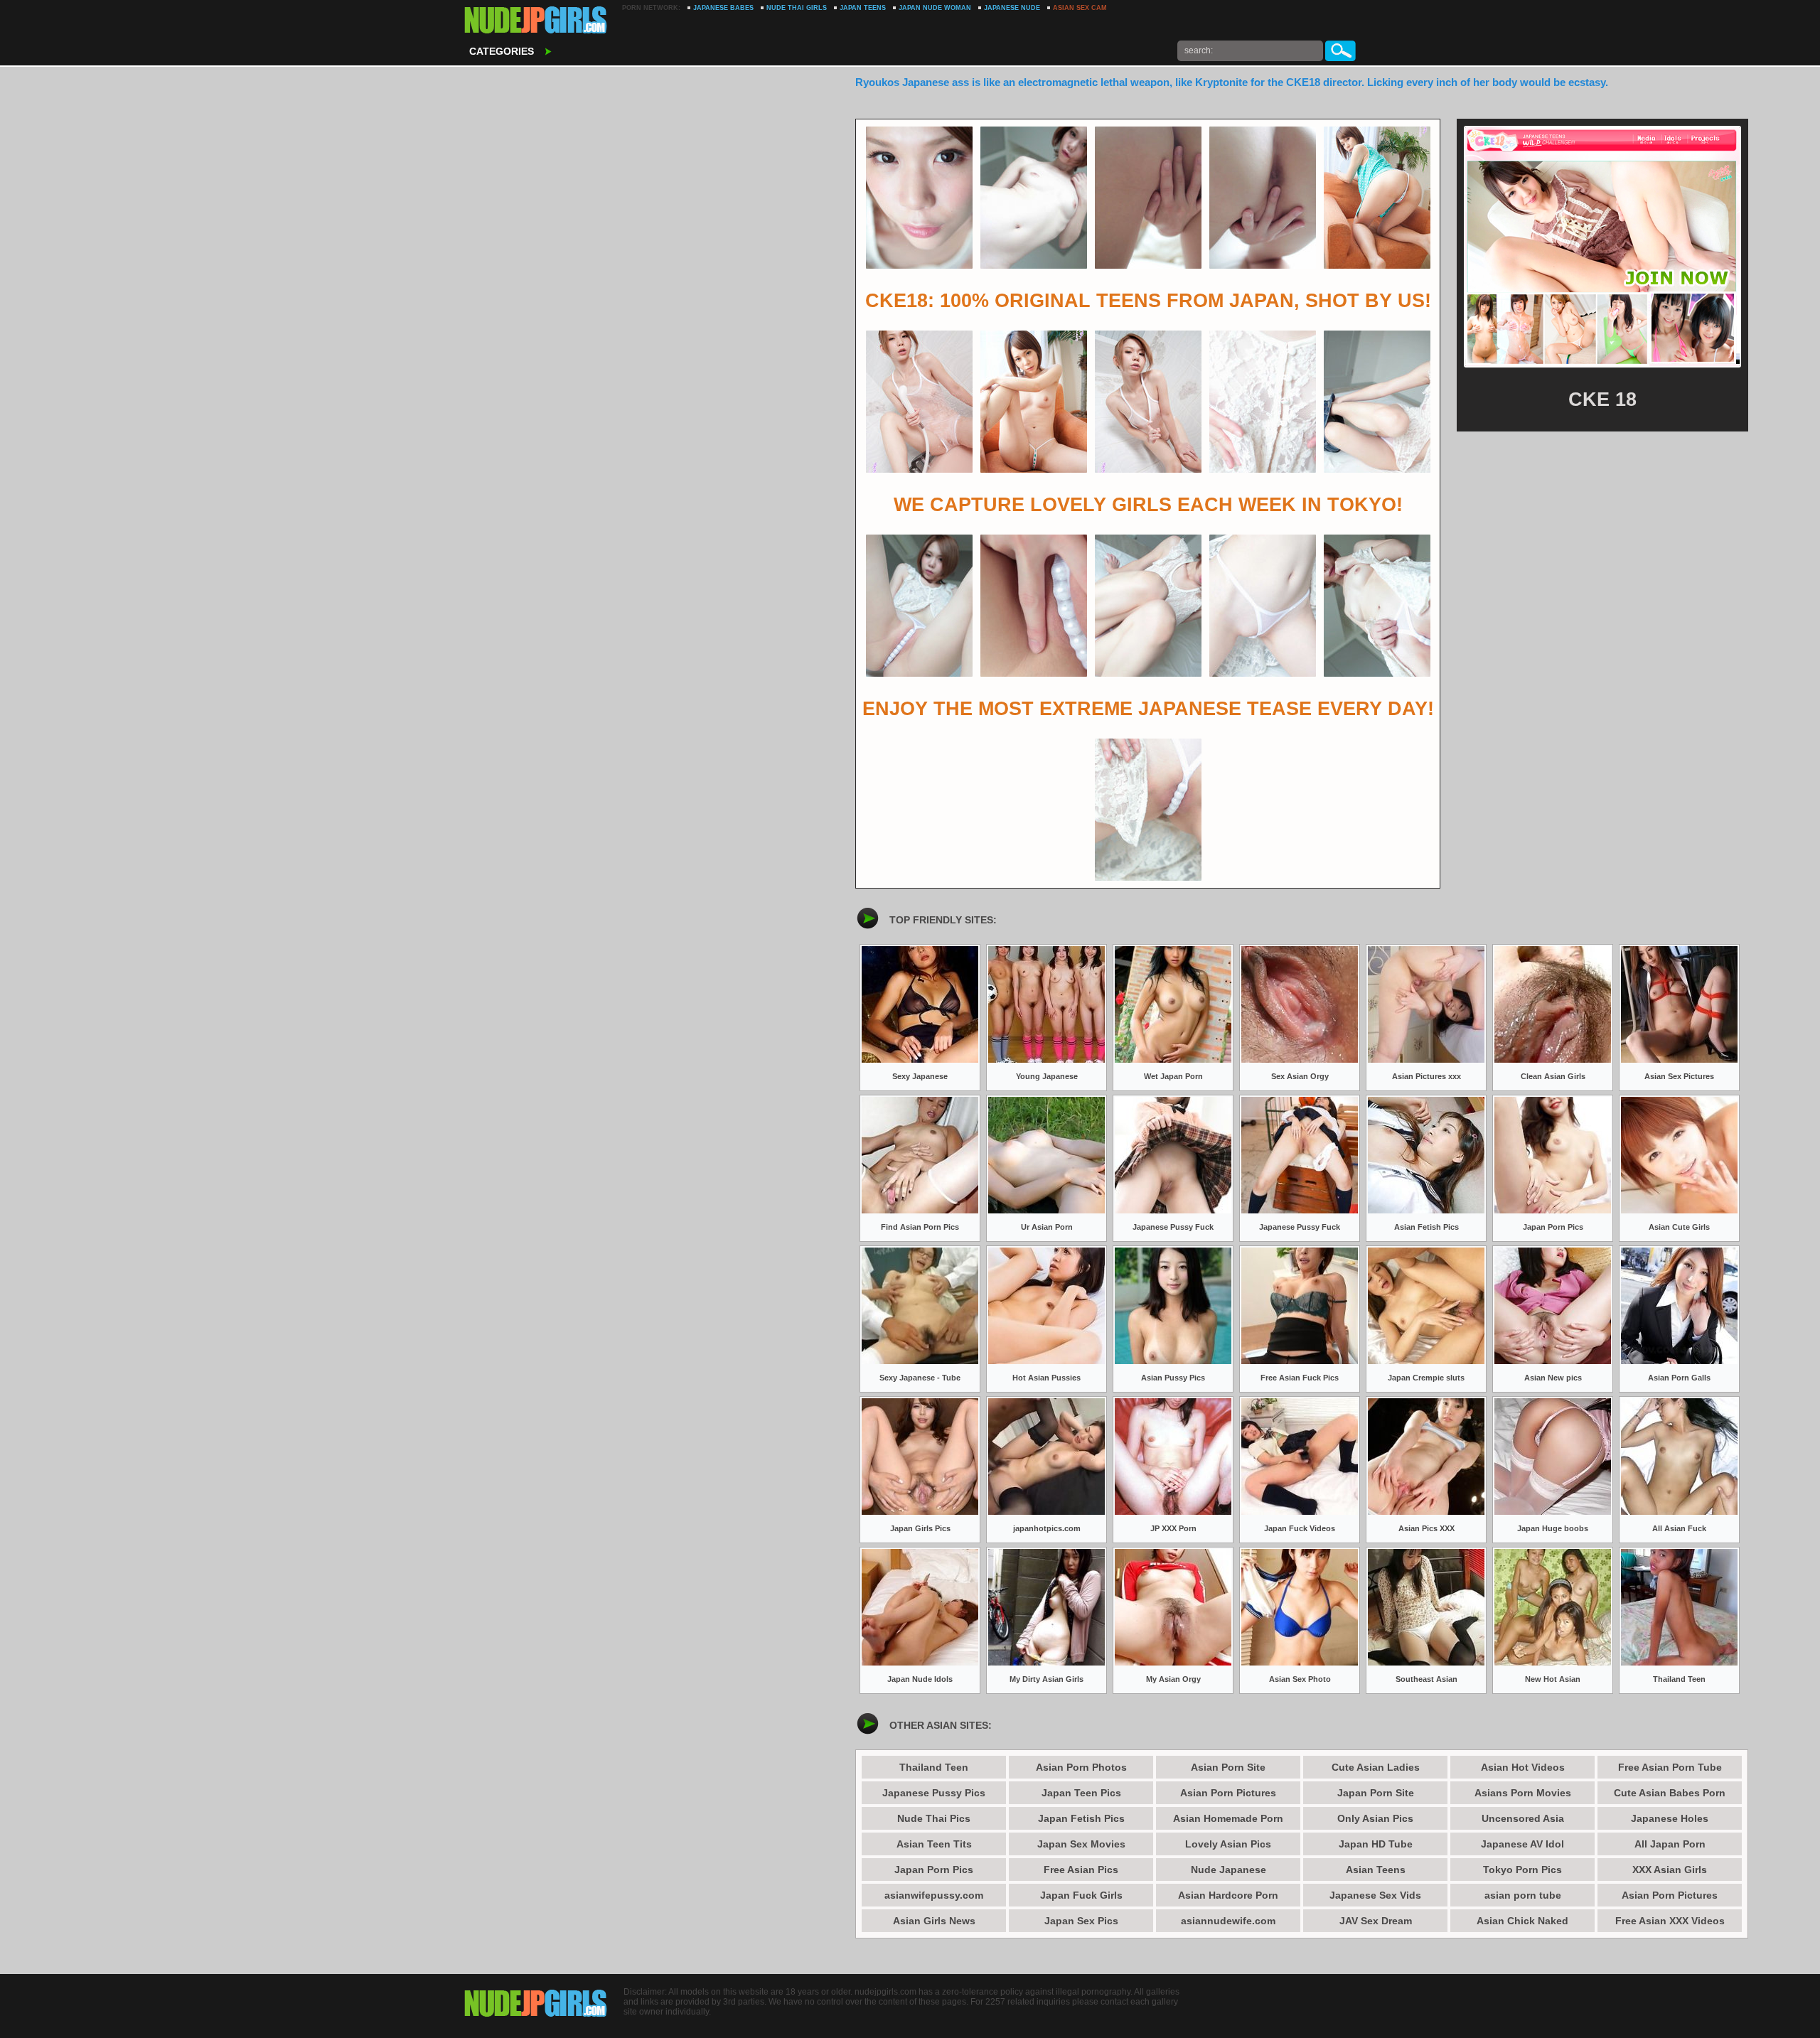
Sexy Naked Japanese (536, 21)
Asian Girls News (934, 1921)
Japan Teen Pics (1081, 1793)
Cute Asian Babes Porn (1670, 1793)
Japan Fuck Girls (1081, 1895)
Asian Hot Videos (1523, 1767)
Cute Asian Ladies (1376, 1767)
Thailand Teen (934, 1767)
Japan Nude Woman (935, 8)
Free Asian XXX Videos (1670, 1921)
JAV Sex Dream (1376, 1921)
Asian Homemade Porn (1228, 1818)
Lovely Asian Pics (1228, 1844)
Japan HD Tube (1376, 1844)
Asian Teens (1376, 1870)
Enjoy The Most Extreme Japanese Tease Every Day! (1148, 709)
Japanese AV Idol (1522, 1844)
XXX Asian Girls (1670, 1870)
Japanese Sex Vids (1375, 1895)
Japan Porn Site (1376, 1793)
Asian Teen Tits (934, 1844)
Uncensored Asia (1523, 1818)
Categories (502, 51)
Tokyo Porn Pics (1522, 1870)
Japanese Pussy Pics (934, 1793)
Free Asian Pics (1081, 1870)
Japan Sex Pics (1081, 1921)
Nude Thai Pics (934, 1818)
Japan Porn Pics (934, 1870)
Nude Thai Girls (797, 8)
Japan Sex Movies (1081, 1844)
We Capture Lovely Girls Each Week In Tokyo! (1148, 505)
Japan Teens (863, 8)
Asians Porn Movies (1523, 1793)
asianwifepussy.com (934, 1895)
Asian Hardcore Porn (1228, 1895)
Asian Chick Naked (1522, 1921)
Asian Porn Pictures (1228, 1793)
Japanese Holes (1670, 1818)
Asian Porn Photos (1081, 1767)
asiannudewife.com (1228, 1921)
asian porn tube (1523, 1895)
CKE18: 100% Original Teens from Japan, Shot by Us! (1148, 301)
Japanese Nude (1012, 8)
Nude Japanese (1228, 1870)
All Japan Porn (1670, 1844)
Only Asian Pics (1375, 1818)
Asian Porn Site (1228, 1767)
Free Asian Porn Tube (1670, 1767)
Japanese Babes (723, 8)
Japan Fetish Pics (1081, 1818)
